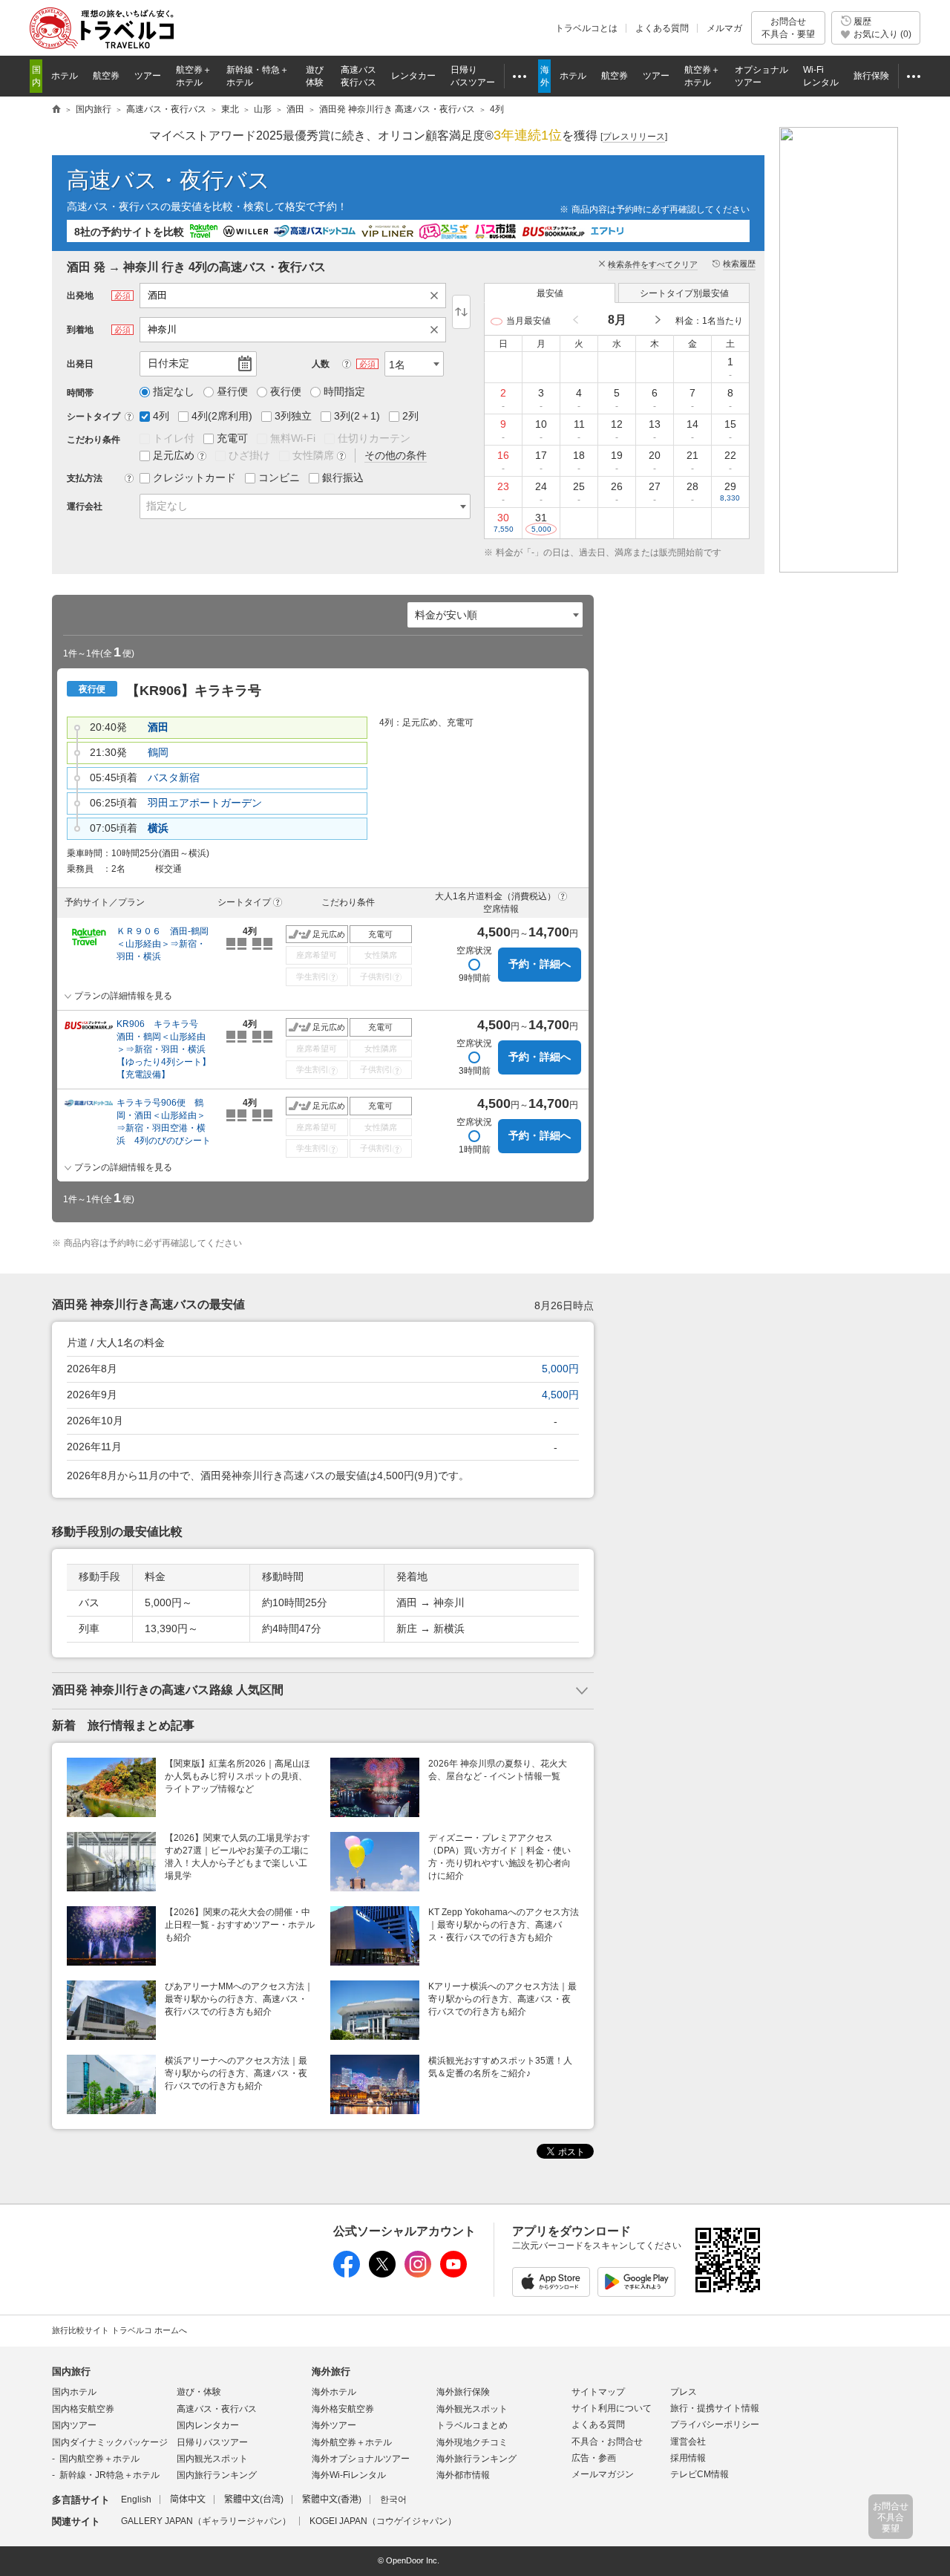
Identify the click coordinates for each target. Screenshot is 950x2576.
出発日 (80, 364)
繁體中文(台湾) (254, 2500)
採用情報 (688, 2458)
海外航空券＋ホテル (352, 2442)
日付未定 (168, 363)
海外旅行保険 (463, 2392)
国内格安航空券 (83, 2409)
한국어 (393, 2500)
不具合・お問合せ (607, 2442)
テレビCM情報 (700, 2474)
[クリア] (438, 296)
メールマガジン (603, 2474)
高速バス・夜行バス (168, 180)
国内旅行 (71, 2371)
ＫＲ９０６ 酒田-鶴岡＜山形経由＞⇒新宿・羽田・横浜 (163, 944)
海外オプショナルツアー (361, 2459)
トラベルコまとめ (472, 2425)
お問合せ (788, 27)
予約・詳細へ (540, 964)
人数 (321, 364)
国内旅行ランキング (217, 2475)
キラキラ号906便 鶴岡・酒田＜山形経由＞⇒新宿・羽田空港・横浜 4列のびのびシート (164, 1122)
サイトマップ (598, 2392)
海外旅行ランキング (476, 2459)
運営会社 (688, 2442)
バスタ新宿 (174, 777)
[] (634, 137)
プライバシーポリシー (715, 2425)
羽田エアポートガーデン (205, 803)
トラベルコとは (586, 28)
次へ (657, 320)
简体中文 (188, 2500)
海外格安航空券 (343, 2409)
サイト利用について (612, 2408)
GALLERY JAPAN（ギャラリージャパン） (206, 2521)
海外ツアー (334, 2425)
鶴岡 (158, 752)
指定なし (167, 506)
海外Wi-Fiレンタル (349, 2475)
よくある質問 (662, 28)
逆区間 (461, 312)
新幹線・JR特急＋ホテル (109, 2475)
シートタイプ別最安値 (684, 293)
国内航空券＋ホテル (99, 2459)
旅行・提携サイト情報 (715, 2408)
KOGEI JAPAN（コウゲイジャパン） (383, 2521)
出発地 (80, 296)
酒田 (158, 727)
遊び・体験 (199, 2392)
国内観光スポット (212, 2459)
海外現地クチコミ (472, 2442)
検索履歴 (739, 264)
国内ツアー (74, 2425)
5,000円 (560, 1369)
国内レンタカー (208, 2425)
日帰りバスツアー (212, 2442)
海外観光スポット (472, 2409)
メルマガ (724, 28)
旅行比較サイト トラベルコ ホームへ (119, 2330)
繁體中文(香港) (332, 2500)
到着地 (80, 330)
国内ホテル (74, 2392)
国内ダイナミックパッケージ (110, 2442)
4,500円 (560, 1395)
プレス (684, 2392)
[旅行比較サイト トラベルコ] (56, 110)
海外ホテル (334, 2392)
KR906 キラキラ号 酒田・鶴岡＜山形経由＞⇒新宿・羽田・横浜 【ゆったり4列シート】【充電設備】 (165, 1049)
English (136, 2500)
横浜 (158, 828)
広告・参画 (594, 2458)
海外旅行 (331, 2371)
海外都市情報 (463, 2475)
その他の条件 (396, 455)
